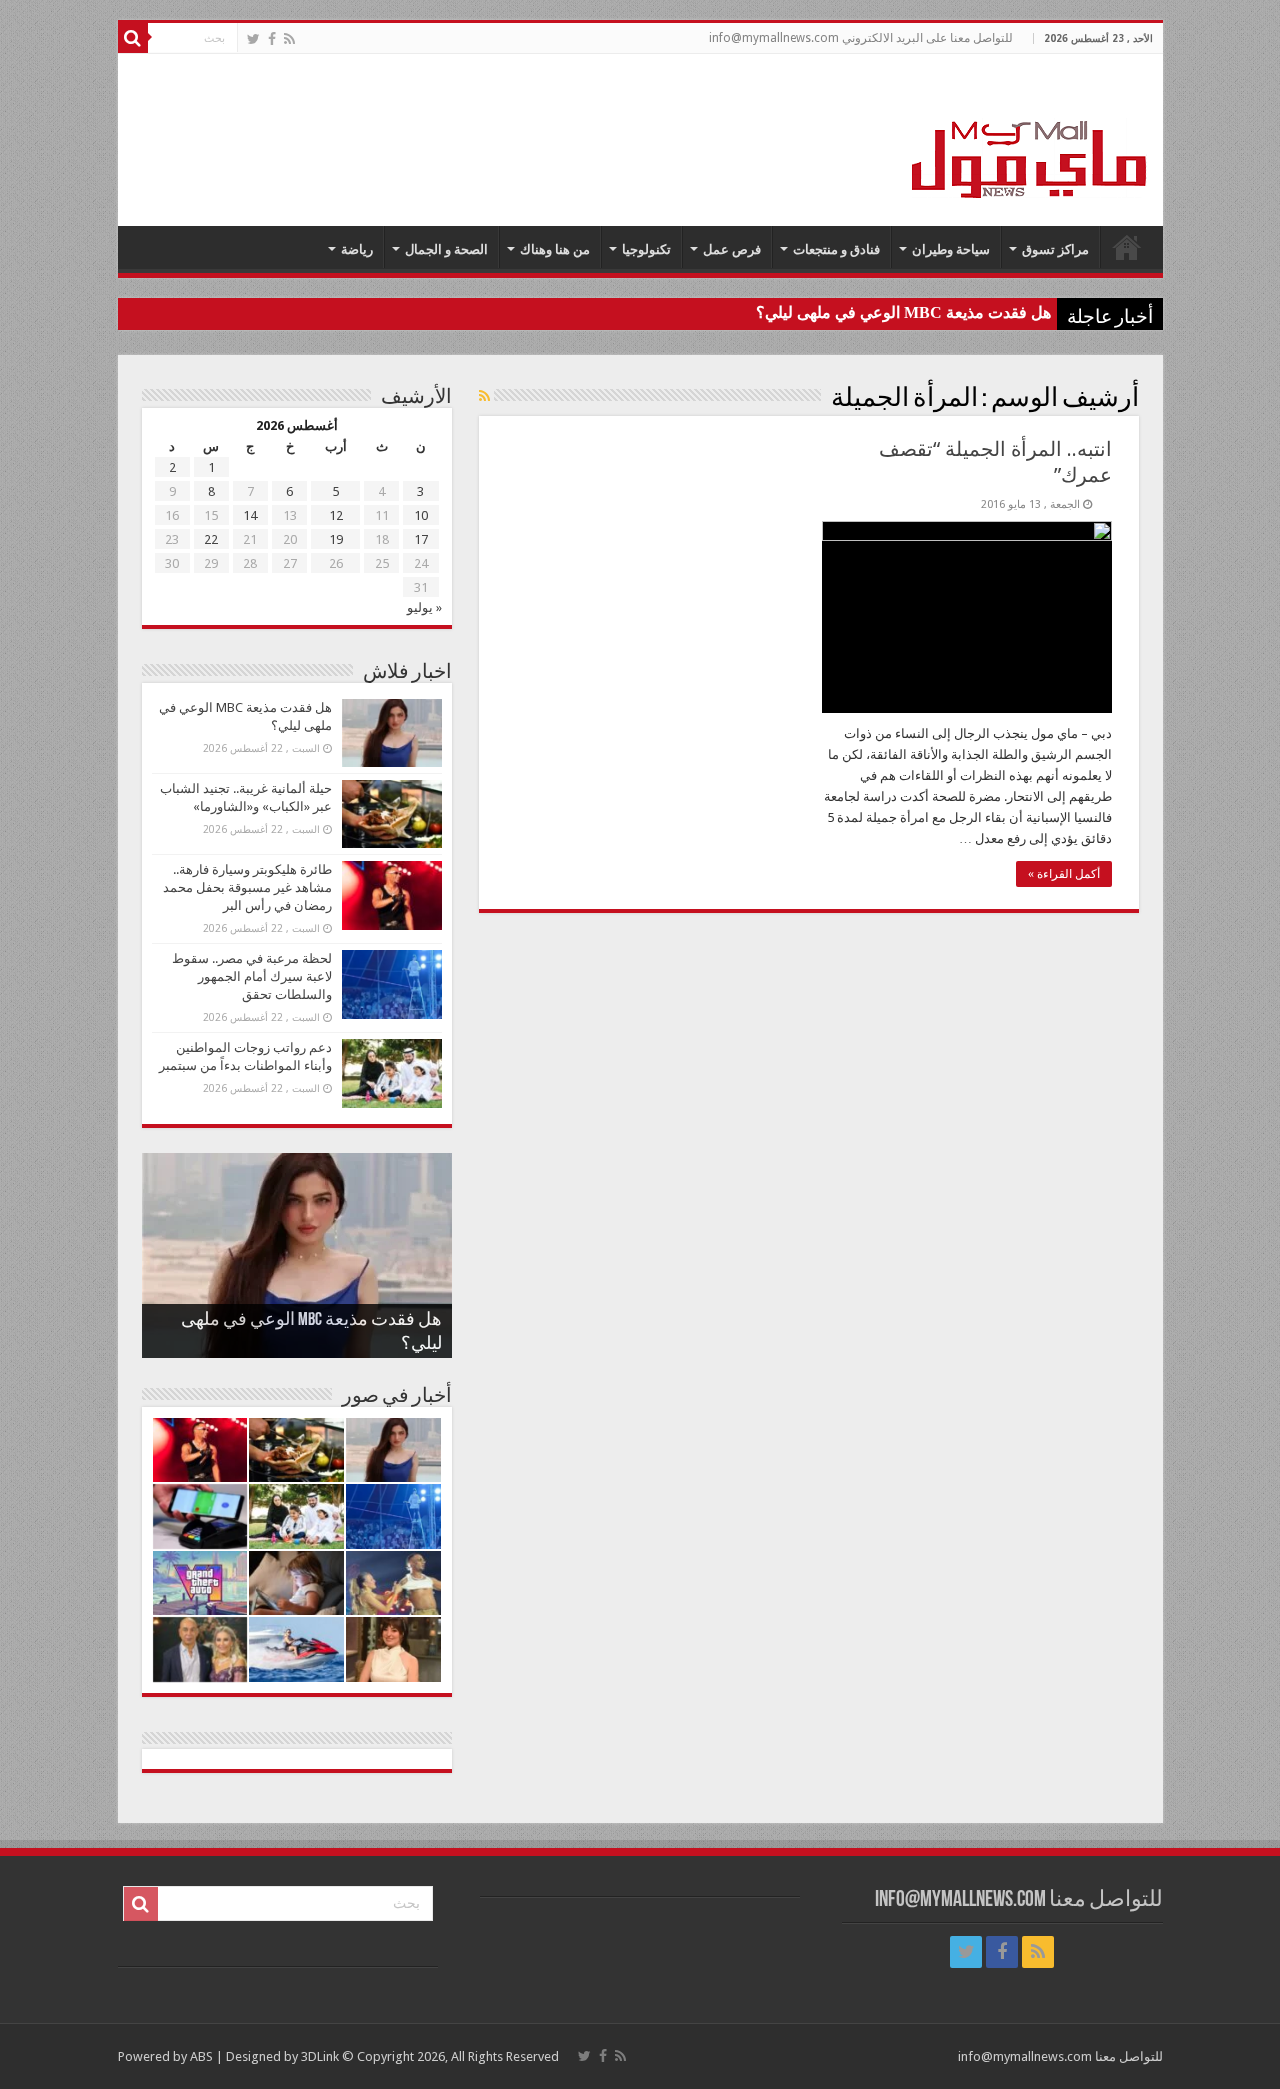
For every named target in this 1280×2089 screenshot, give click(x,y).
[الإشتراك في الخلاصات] (484, 396)
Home (1127, 247)
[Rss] (289, 39)
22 (211, 539)
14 (250, 515)
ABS (201, 2056)
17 (421, 539)
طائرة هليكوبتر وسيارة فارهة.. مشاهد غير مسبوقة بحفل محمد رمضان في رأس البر (247, 887)
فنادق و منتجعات (836, 249)
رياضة (357, 249)
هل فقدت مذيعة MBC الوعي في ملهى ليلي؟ (903, 312)
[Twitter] (253, 39)
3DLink (320, 2056)
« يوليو (424, 607)
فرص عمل (732, 249)
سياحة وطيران (951, 249)
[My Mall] (1030, 136)
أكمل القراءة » (1064, 874)
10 (421, 515)
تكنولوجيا (646, 249)
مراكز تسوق (1055, 249)
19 (336, 539)
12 (336, 515)
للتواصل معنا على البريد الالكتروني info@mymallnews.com (861, 38)
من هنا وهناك (555, 249)
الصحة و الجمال (446, 249)
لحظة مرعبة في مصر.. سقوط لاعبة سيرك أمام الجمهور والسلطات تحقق (252, 976)
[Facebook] (272, 39)
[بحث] (133, 38)
